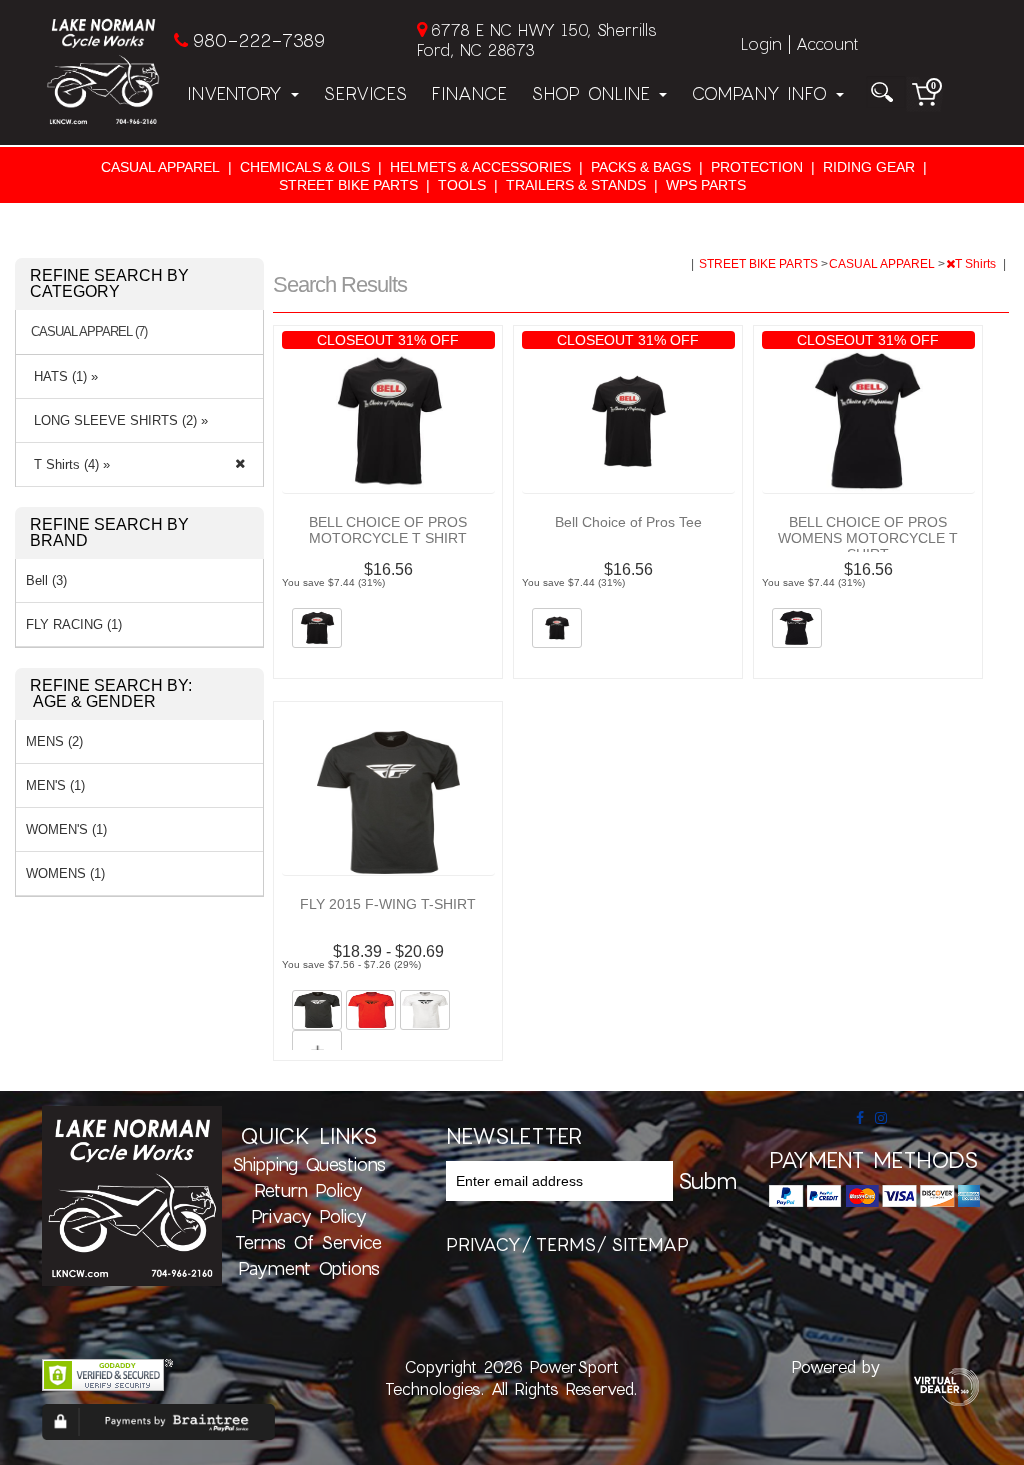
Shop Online (594, 93)
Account (827, 43)
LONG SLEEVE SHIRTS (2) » (117, 420)
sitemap (650, 1244)
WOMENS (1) (65, 873)
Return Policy (308, 1190)
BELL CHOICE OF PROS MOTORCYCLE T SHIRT (388, 530)
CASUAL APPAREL (160, 167)
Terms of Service (308, 1242)
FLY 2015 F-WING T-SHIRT (388, 904)
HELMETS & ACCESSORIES (480, 167)
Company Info (762, 93)
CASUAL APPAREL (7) (89, 332)
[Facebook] (860, 1118)
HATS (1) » (62, 376)
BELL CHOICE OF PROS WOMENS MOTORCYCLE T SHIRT (868, 538)
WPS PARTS (706, 185)
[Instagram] (881, 1118)
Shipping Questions (309, 1164)
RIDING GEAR (869, 167)
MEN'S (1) (55, 785)
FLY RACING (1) (74, 624)
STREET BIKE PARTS (348, 185)
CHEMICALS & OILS (305, 167)
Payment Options (309, 1268)
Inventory (238, 93)
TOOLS (462, 185)
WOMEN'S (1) (66, 829)
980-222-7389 (258, 40)
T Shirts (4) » (68, 464)
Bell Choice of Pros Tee (628, 522)
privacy (483, 1244)
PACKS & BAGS (641, 167)
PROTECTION (757, 167)
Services (365, 93)
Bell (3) (46, 580)
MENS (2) (54, 741)
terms (566, 1244)
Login (761, 43)
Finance (469, 93)
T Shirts (977, 264)
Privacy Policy (309, 1216)
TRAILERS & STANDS (576, 185)
